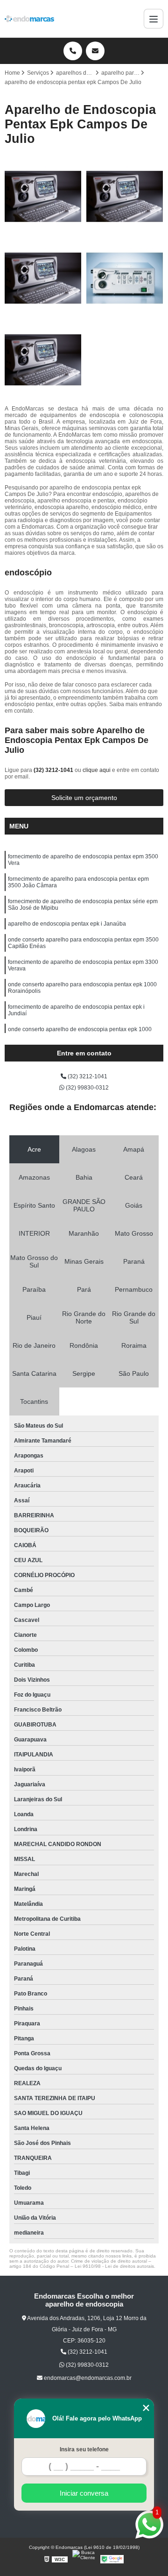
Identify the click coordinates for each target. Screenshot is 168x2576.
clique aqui (97, 770)
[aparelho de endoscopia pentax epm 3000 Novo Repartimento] (43, 196)
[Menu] (154, 19)
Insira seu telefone (84, 2449)
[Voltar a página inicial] (29, 19)
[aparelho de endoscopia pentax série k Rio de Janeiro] (125, 196)
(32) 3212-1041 (54, 770)
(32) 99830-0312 (87, 1088)
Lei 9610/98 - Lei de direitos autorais (114, 2266)
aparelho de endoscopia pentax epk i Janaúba (67, 924)
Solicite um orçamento (84, 798)
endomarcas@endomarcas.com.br (87, 2378)
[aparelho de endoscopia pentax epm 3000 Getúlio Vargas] (43, 278)
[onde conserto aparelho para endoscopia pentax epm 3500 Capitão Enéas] (125, 278)
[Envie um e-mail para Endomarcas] (95, 51)
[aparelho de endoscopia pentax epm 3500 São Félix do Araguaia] (43, 360)
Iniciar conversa (84, 2493)
